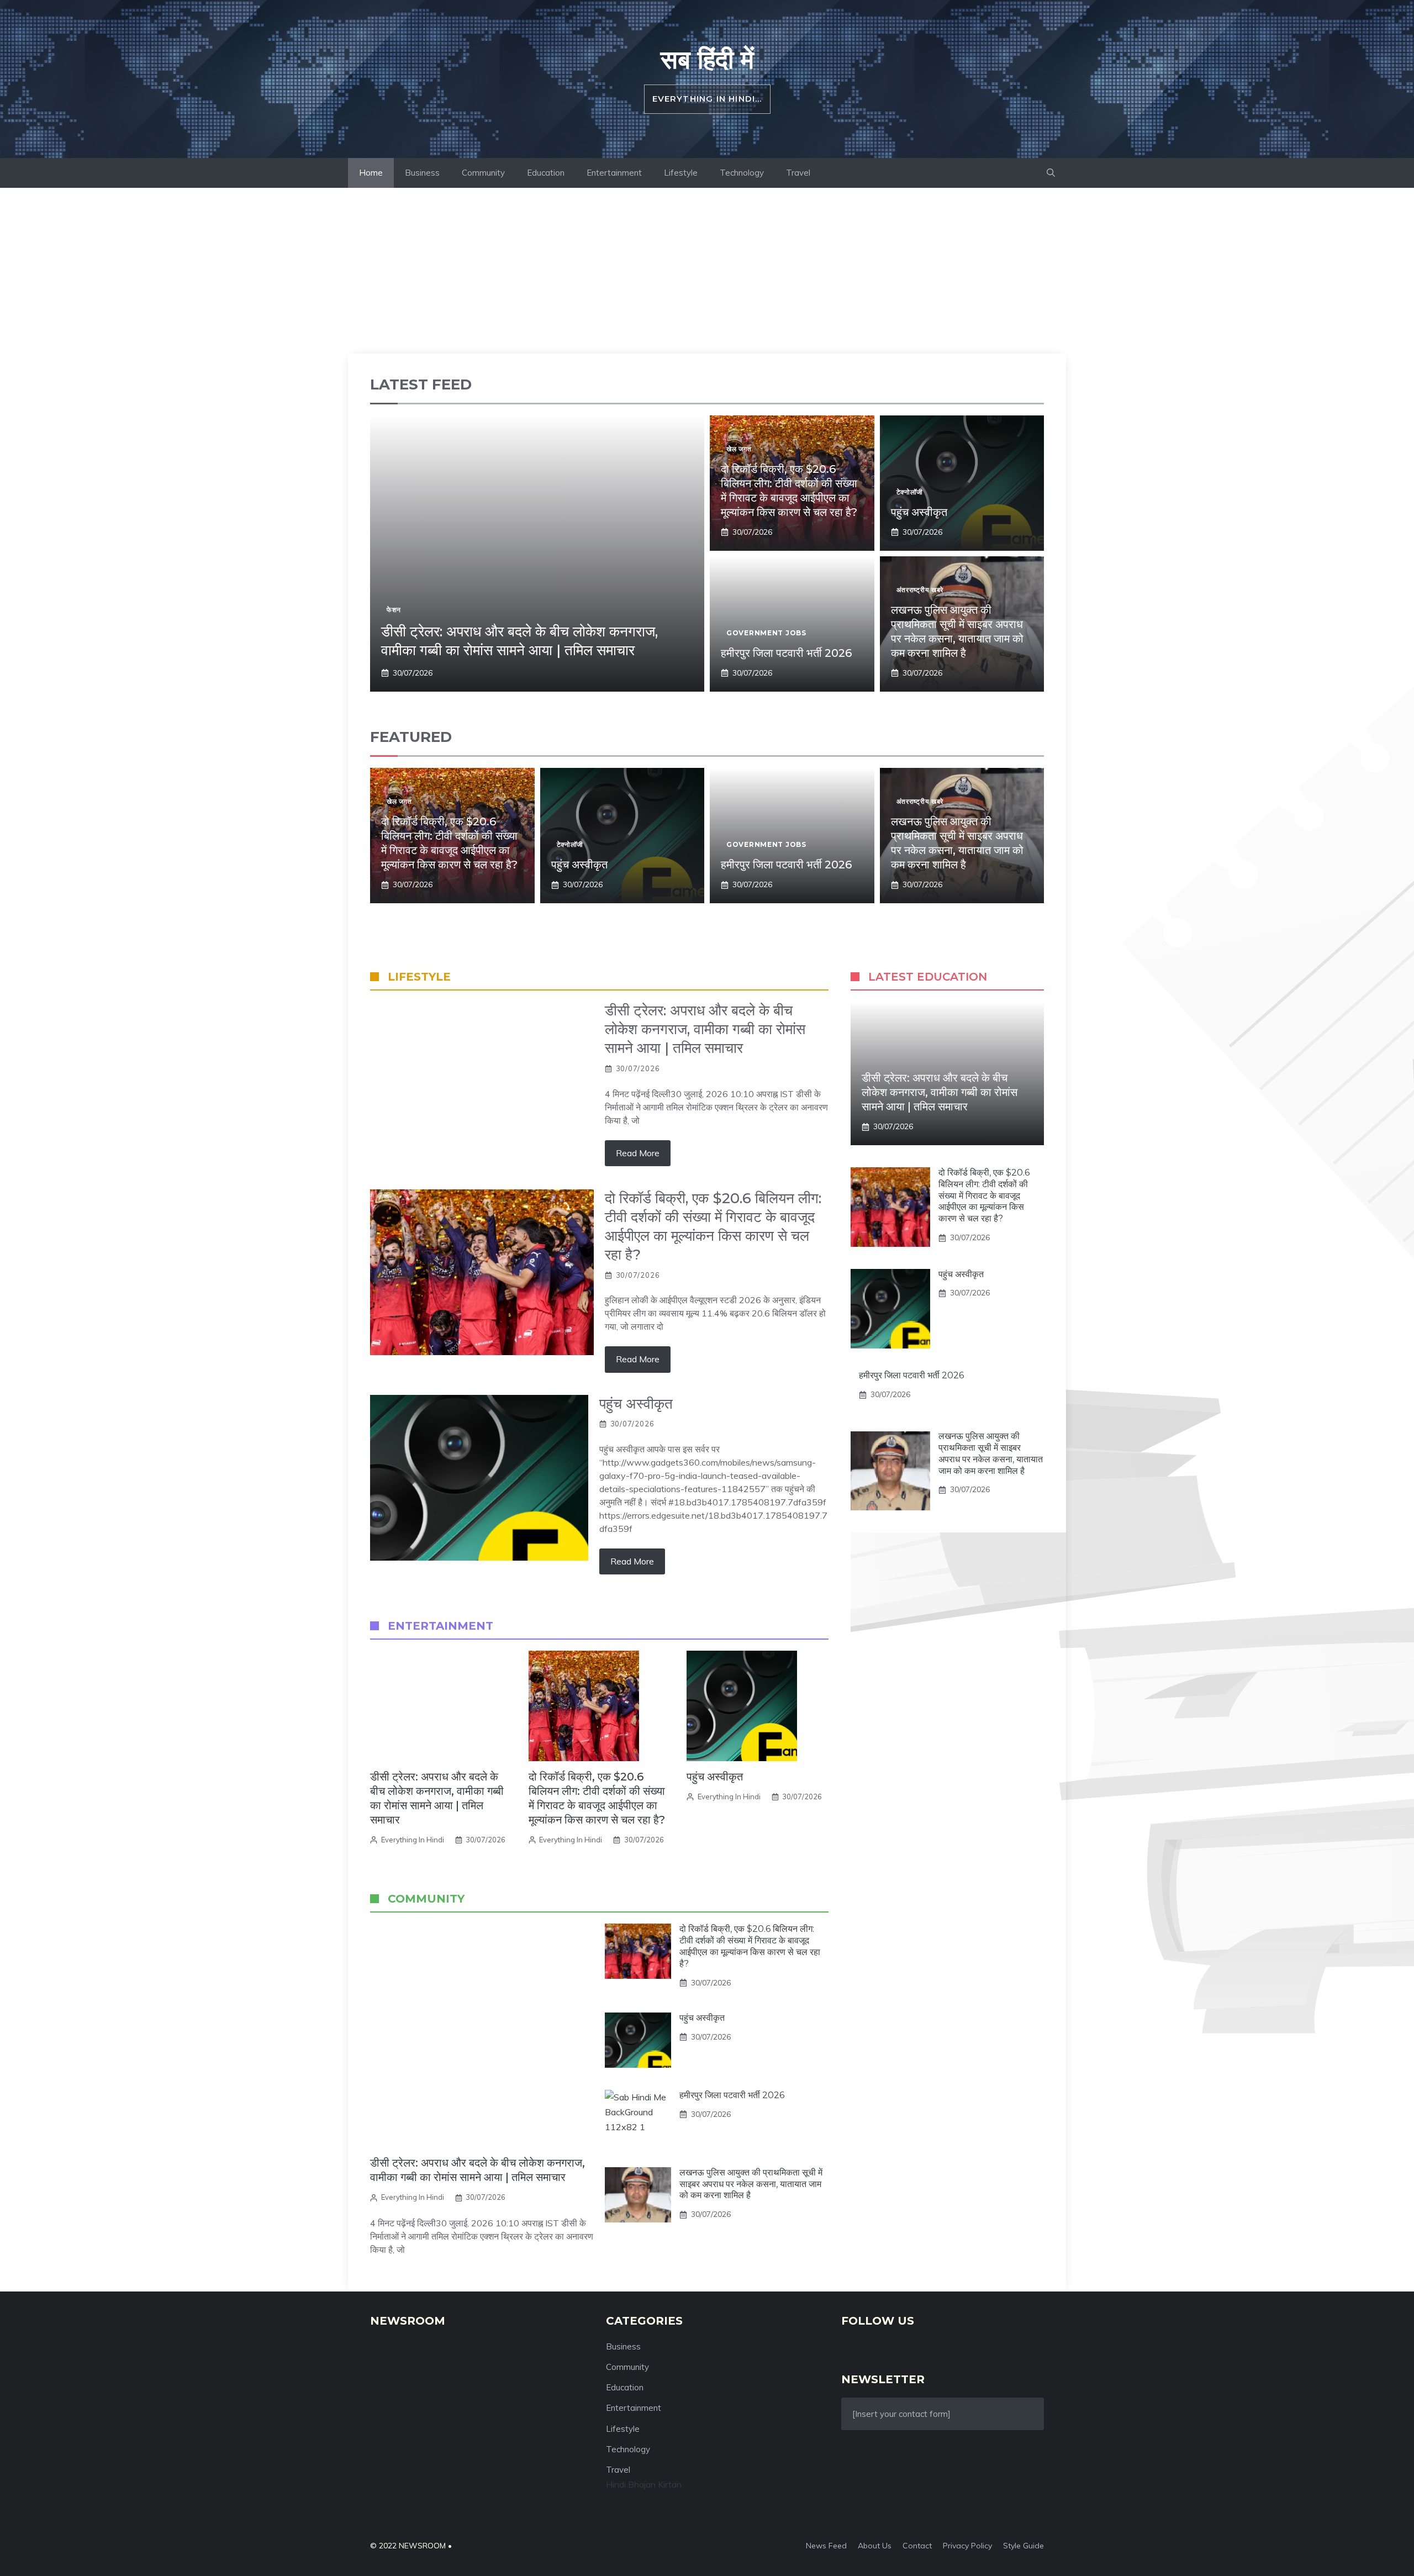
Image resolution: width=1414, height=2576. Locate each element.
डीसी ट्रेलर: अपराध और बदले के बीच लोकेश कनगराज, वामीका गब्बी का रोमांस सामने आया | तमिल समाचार (519, 641)
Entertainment (614, 173)
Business (422, 173)
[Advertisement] (707, 271)
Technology (742, 173)
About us (875, 2546)
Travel (798, 173)
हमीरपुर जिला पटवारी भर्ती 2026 (786, 653)
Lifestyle (681, 173)
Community (483, 173)
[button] (1051, 173)
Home (371, 173)
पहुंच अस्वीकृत (919, 512)
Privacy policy (967, 2546)
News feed (826, 2546)
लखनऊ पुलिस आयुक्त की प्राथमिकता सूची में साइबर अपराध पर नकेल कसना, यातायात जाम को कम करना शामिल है (751, 2184)
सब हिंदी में (707, 59)
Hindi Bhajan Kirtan (644, 2484)
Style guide (1023, 2546)
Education (546, 173)
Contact (917, 2546)
